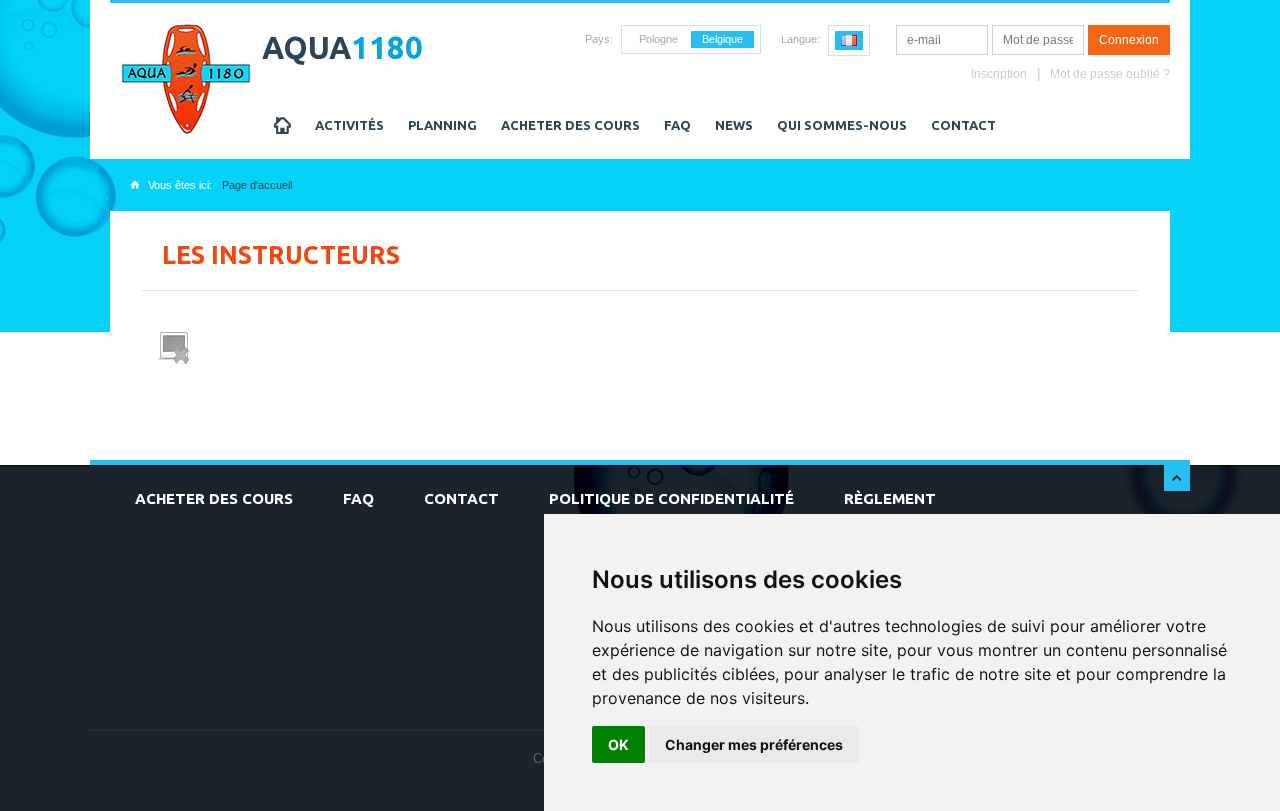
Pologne (658, 39)
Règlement (890, 498)
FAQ (677, 125)
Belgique (722, 39)
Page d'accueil (257, 185)
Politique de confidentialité (671, 498)
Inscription (999, 74)
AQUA (342, 47)
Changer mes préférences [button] (754, 744)
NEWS (734, 125)
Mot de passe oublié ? (1110, 74)
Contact (963, 125)
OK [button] (618, 744)
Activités (349, 125)
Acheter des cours (570, 125)
